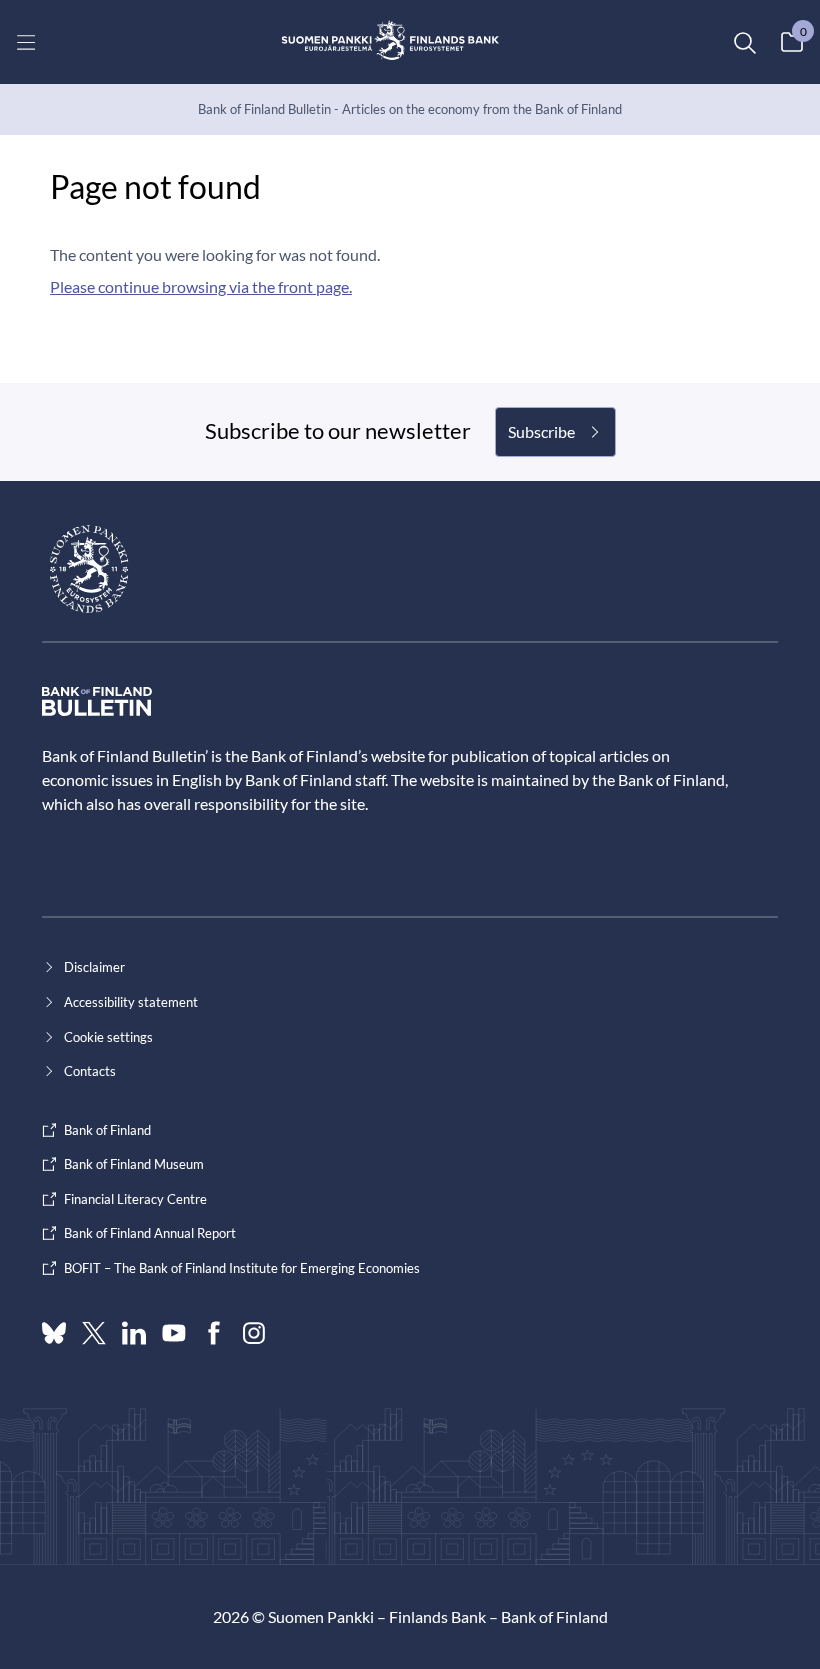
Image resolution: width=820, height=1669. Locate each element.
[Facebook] (214, 1333)
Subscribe (541, 431)
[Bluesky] (54, 1333)
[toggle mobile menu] (26, 42)
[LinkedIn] (134, 1333)
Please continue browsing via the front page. (201, 286)
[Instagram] (254, 1333)
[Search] (744, 42)
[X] (94, 1333)
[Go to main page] (390, 42)
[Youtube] (174, 1333)
